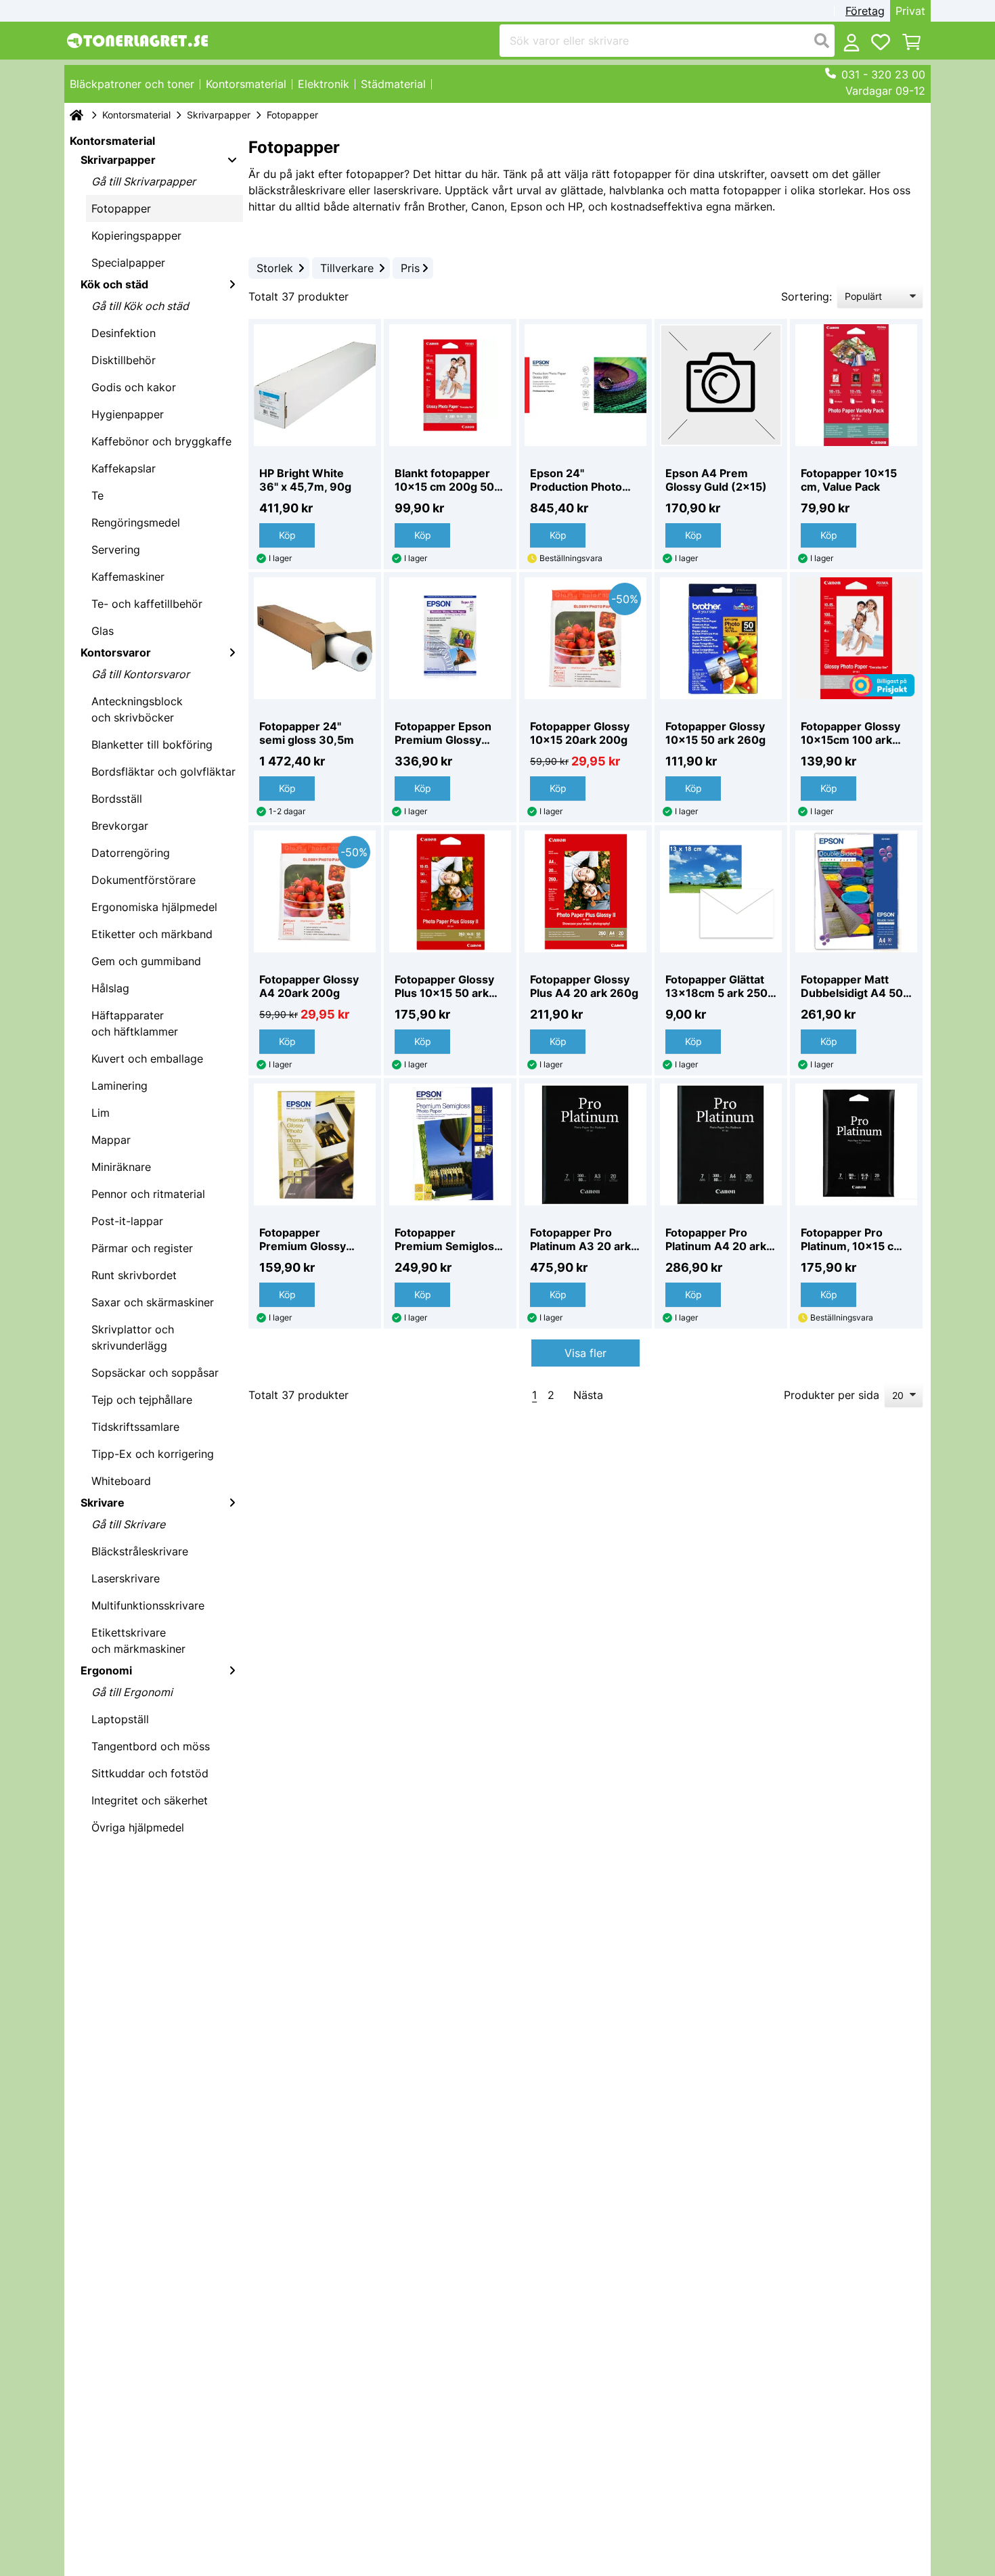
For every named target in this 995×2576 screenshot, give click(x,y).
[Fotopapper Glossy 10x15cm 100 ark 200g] (856, 638)
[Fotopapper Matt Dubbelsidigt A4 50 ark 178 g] (856, 891)
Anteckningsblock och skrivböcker (137, 709)
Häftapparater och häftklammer (135, 1023)
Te (97, 495)
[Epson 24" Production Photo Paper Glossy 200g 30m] (585, 385)
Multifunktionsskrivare (148, 1605)
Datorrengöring (131, 853)
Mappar (111, 1140)
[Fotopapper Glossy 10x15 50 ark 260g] (721, 638)
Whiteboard (121, 1481)
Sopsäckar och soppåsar (155, 1373)
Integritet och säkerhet (150, 1800)
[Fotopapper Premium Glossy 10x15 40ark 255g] (315, 1145)
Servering (116, 550)
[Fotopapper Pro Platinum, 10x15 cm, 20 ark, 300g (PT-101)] (856, 1145)
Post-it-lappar (127, 1221)
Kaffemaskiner (128, 577)
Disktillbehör (124, 360)
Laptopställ (120, 1719)
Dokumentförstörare (143, 880)
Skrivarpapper (219, 115)
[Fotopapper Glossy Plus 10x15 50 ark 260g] (450, 891)
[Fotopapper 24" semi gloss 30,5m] (315, 638)
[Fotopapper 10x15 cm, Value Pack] (856, 385)
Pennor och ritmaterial (148, 1194)
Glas (103, 631)
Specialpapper (128, 263)
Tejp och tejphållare (142, 1400)
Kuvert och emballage (147, 1059)
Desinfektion (124, 333)
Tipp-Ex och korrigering (153, 1454)
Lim (101, 1113)
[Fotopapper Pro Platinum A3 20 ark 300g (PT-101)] (585, 1145)
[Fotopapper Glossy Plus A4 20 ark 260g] (585, 891)
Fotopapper (121, 208)
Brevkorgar (120, 826)
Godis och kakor (134, 387)
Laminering (119, 1086)
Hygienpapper (128, 414)
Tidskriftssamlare (135, 1427)
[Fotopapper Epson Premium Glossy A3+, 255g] (450, 638)
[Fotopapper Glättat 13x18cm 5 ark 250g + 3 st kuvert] (721, 891)
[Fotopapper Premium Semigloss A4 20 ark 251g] (450, 1145)
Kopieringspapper (136, 236)
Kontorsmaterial (136, 115)
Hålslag (110, 988)
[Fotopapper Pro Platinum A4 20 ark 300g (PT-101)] (721, 1145)
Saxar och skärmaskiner (153, 1302)
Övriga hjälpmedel (138, 1827)
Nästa (588, 1395)
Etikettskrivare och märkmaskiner (138, 1641)
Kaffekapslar (124, 468)
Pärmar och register (142, 1248)
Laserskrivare (126, 1578)
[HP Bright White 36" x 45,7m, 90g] (315, 385)
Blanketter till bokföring (152, 745)
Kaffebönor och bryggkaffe (161, 441)
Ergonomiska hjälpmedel (154, 907)
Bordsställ (117, 799)
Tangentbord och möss (151, 1746)
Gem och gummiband (146, 961)
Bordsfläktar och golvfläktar (163, 772)
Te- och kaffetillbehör (147, 604)
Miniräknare (121, 1167)
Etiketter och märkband (152, 934)
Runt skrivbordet (134, 1275)
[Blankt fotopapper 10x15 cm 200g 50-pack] (450, 385)
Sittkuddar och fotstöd (150, 1773)
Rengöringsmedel (136, 523)
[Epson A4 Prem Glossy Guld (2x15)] (721, 385)
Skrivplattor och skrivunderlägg (133, 1337)
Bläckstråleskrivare (140, 1551)
